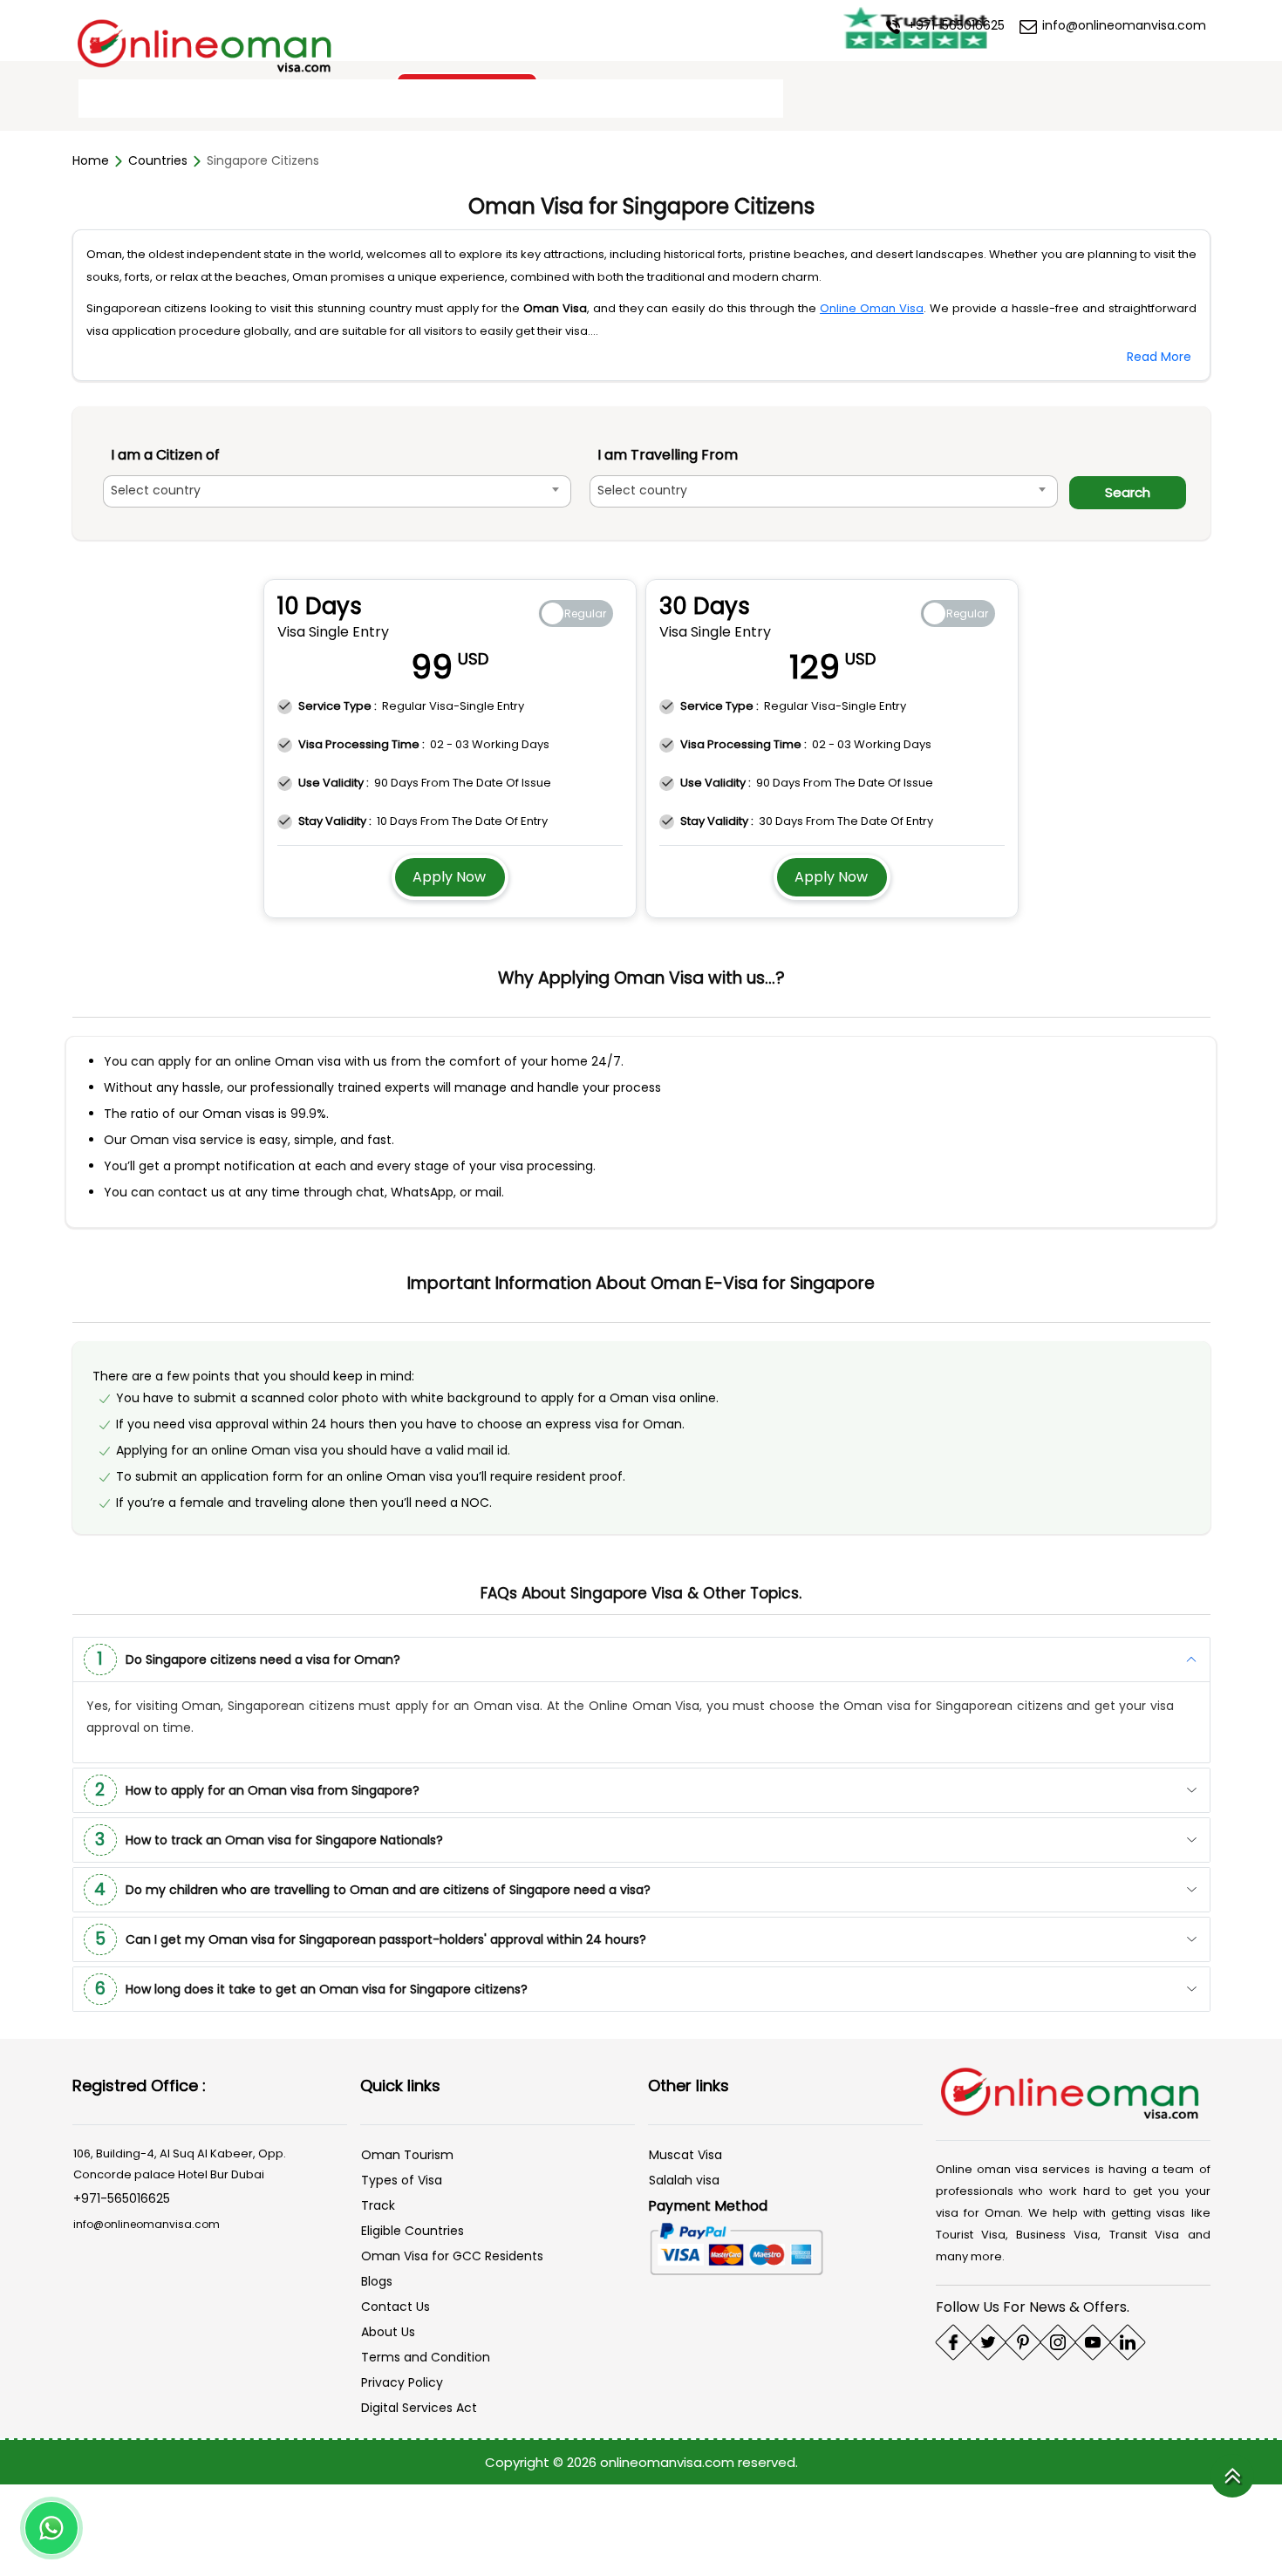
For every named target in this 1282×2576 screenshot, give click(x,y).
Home (110, 99)
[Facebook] (953, 2341)
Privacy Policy (402, 2381)
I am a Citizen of (165, 455)
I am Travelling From (684, 455)
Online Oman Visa (872, 308)
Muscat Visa (685, 2153)
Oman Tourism (407, 2153)
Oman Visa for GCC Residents (452, 2254)
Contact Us (730, 99)
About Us (388, 2330)
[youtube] (1093, 2341)
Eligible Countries (413, 2229)
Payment (635, 99)
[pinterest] (1023, 2341)
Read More (1159, 357)
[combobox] (345, 491)
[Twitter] (988, 2341)
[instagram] (1058, 2341)
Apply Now (449, 875)
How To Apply (366, 99)
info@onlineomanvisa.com (1122, 25)
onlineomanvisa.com (669, 2460)
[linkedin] (1128, 2341)
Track (378, 2204)
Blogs (377, 2280)
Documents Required (226, 99)
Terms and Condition (426, 2355)
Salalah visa (684, 2178)
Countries (158, 160)
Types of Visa (402, 2178)
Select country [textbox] (156, 490)
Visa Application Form (508, 99)
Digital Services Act (419, 2406)
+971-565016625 (955, 25)
